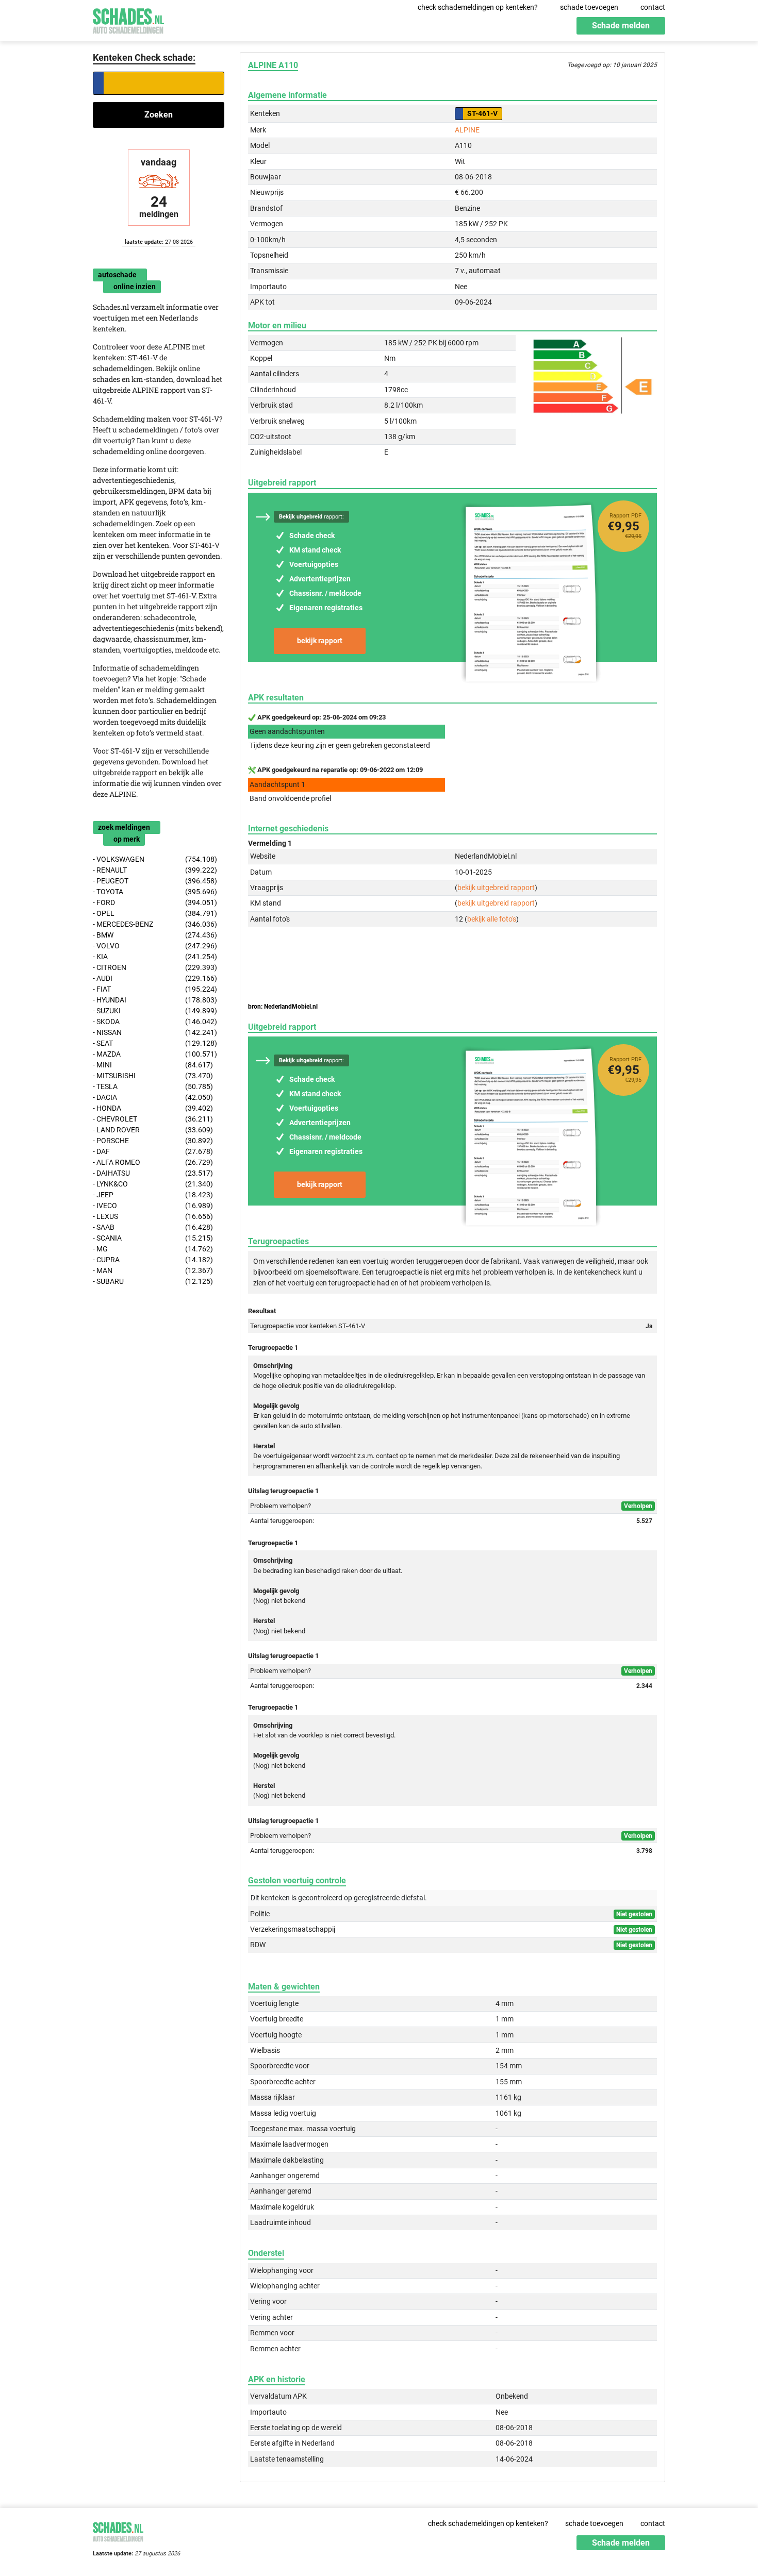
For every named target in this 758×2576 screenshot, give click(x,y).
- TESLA (153, 1086)
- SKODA (155, 1022)
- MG (153, 1249)
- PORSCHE (153, 1141)
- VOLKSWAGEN (155, 859)
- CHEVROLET (153, 1119)
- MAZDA (155, 1054)
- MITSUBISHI (153, 1076)
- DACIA (153, 1097)
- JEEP (153, 1195)
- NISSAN (155, 1032)
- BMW (155, 935)
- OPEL (155, 913)
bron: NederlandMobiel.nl (283, 1007)
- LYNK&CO (153, 1184)
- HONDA (153, 1108)
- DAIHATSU (153, 1173)
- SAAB (153, 1227)
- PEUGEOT (155, 881)
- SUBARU (153, 1281)
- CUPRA (153, 1260)
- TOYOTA (155, 892)
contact (653, 7)
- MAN (153, 1270)
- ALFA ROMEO (153, 1162)
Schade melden (621, 26)
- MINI (153, 1065)
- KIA (155, 957)
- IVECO (153, 1206)
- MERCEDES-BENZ (155, 924)
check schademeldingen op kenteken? (478, 7)
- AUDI (155, 978)
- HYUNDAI (155, 1000)
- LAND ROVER (153, 1130)
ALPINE (467, 130)
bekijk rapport (320, 641)
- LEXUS (153, 1216)
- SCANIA (153, 1238)
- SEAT (155, 1043)
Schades (128, 19)
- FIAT (155, 989)
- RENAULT (155, 870)
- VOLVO (155, 946)
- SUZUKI (155, 1011)
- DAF (153, 1151)
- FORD (155, 902)
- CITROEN (155, 967)
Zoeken (159, 115)
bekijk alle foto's (492, 919)
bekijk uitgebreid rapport (496, 888)
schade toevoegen (589, 7)
